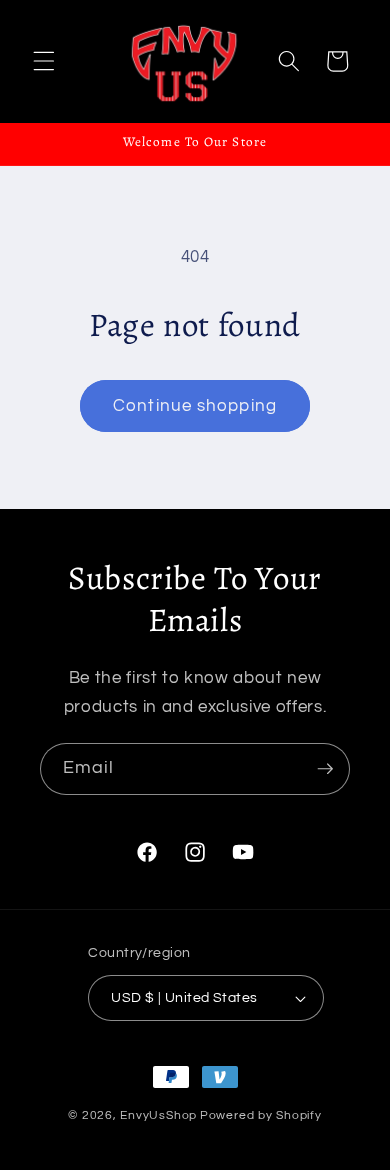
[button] (44, 61)
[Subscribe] (325, 769)
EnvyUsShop (158, 1115)
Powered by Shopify (261, 1115)
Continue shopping (195, 405)
